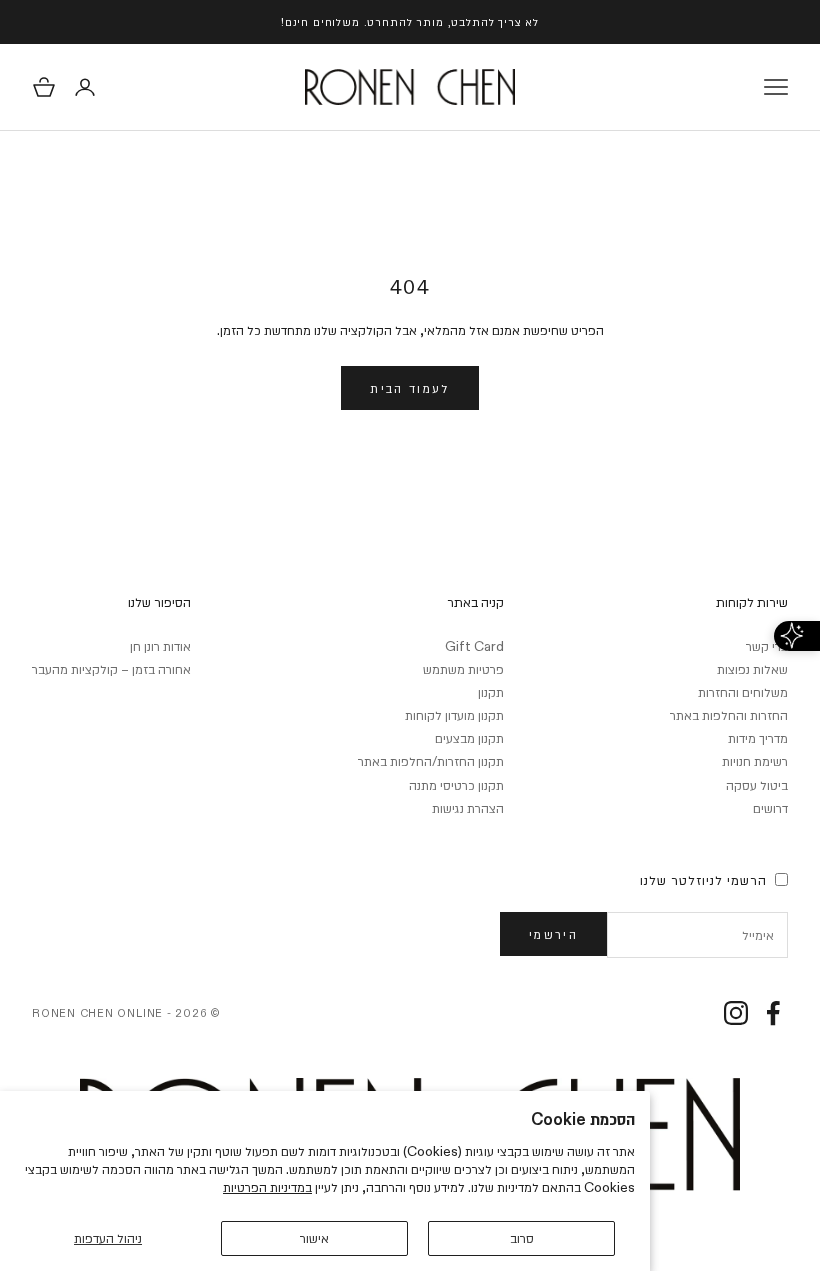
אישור (314, 1238)
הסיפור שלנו (159, 602)
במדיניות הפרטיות (267, 1187)
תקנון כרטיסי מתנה (456, 785)
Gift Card (474, 646)
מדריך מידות (758, 738)
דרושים (770, 808)
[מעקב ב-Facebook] (773, 1013)
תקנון (491, 692)
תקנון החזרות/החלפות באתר (431, 761)
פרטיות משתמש (463, 669)
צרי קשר (767, 646)
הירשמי (553, 934)
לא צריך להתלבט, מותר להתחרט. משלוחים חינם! (410, 21)
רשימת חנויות (755, 761)
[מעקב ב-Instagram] (736, 1013)
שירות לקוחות (752, 602)
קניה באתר (475, 602)
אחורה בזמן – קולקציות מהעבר (111, 669)
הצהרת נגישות (468, 808)
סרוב (522, 1238)
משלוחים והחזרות (743, 692)
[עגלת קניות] (44, 87)
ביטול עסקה (757, 785)
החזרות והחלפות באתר (729, 715)
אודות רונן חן (160, 646)
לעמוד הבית (409, 388)
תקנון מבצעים (469, 738)
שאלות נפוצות (752, 669)
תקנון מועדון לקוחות (454, 715)
